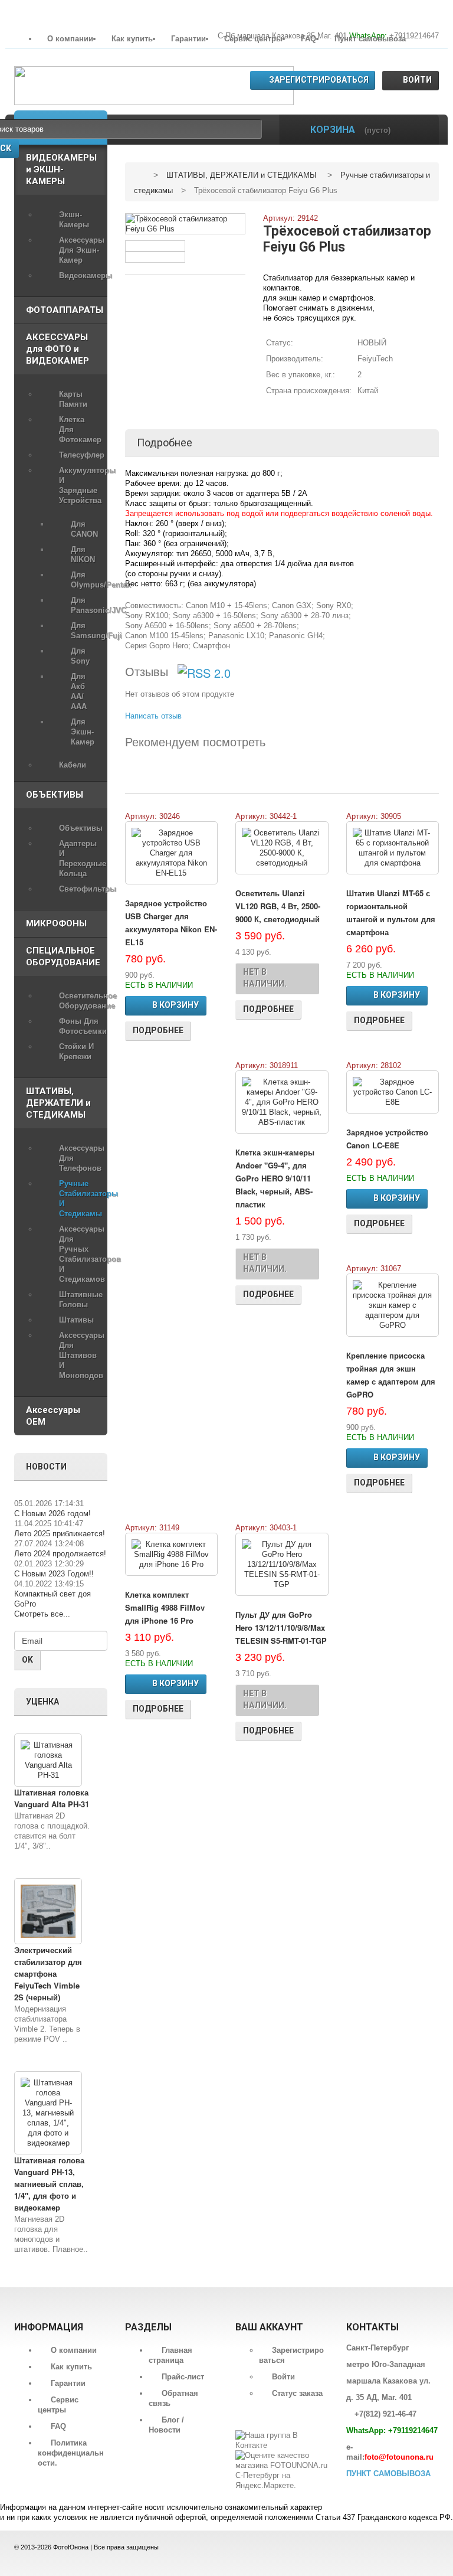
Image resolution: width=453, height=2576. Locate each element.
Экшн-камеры (74, 220)
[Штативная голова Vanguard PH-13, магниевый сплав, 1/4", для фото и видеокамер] (48, 2113)
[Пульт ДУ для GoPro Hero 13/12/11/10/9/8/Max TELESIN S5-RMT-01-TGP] (282, 1564)
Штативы (76, 1320)
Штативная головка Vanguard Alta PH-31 (52, 1798)
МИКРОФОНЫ (56, 923)
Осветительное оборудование (80, 1001)
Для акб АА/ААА (79, 691)
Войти (417, 80)
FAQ (308, 39)
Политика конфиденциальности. (71, 2453)
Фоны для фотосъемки (80, 1026)
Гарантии (188, 39)
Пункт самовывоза (370, 39)
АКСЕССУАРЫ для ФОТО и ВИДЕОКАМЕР (58, 349)
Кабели (73, 765)
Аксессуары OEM (53, 1416)
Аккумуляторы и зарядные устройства (80, 485)
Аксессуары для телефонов (80, 1158)
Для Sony (80, 656)
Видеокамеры (80, 275)
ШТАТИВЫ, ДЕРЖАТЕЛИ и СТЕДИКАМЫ (58, 1103)
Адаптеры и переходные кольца (80, 858)
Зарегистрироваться (319, 80)
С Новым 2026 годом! (52, 1514)
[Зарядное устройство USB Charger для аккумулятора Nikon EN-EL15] (172, 853)
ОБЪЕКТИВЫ (55, 795)
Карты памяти (73, 399)
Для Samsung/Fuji (83, 631)
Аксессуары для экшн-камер (80, 250)
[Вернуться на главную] (139, 175)
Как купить (132, 39)
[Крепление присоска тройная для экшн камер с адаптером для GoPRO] (393, 1305)
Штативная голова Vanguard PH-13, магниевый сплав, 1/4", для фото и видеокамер (49, 2184)
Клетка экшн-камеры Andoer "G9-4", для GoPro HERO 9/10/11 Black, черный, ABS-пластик (275, 1178)
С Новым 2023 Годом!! (54, 1574)
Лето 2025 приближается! (60, 1534)
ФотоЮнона (71, 2547)
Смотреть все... (42, 1614)
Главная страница (170, 2355)
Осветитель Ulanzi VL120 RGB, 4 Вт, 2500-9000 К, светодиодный (278, 906)
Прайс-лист (183, 2377)
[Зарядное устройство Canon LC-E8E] (393, 1092)
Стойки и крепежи (76, 1052)
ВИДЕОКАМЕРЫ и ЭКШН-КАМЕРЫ (61, 169)
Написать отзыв (153, 716)
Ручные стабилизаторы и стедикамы (80, 1199)
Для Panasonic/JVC (83, 605)
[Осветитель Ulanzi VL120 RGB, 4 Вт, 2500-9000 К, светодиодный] (282, 848)
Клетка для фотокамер (80, 430)
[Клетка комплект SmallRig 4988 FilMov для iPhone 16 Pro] (172, 1554)
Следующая (232, 251)
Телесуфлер (80, 455)
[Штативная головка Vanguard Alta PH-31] (48, 1760)
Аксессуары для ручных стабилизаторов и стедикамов (80, 1254)
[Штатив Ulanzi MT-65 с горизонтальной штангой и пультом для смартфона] (393, 848)
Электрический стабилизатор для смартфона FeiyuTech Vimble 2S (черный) (48, 1973)
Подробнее (158, 1030)
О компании (70, 39)
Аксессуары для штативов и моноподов (80, 1355)
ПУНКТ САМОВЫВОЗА (388, 2474)
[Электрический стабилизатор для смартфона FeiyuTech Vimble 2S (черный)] (48, 1911)
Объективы (80, 828)
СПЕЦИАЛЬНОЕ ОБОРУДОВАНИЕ (63, 956)
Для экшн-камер (83, 732)
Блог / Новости (166, 2425)
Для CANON (83, 529)
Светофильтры (80, 889)
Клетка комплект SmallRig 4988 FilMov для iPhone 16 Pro (165, 1607)
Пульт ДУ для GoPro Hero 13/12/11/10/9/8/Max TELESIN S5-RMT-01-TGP (281, 1627)
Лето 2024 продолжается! (60, 1554)
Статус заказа (297, 2393)
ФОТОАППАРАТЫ (65, 310)
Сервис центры (253, 39)
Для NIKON (83, 554)
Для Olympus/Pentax (83, 580)
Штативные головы (80, 1300)
